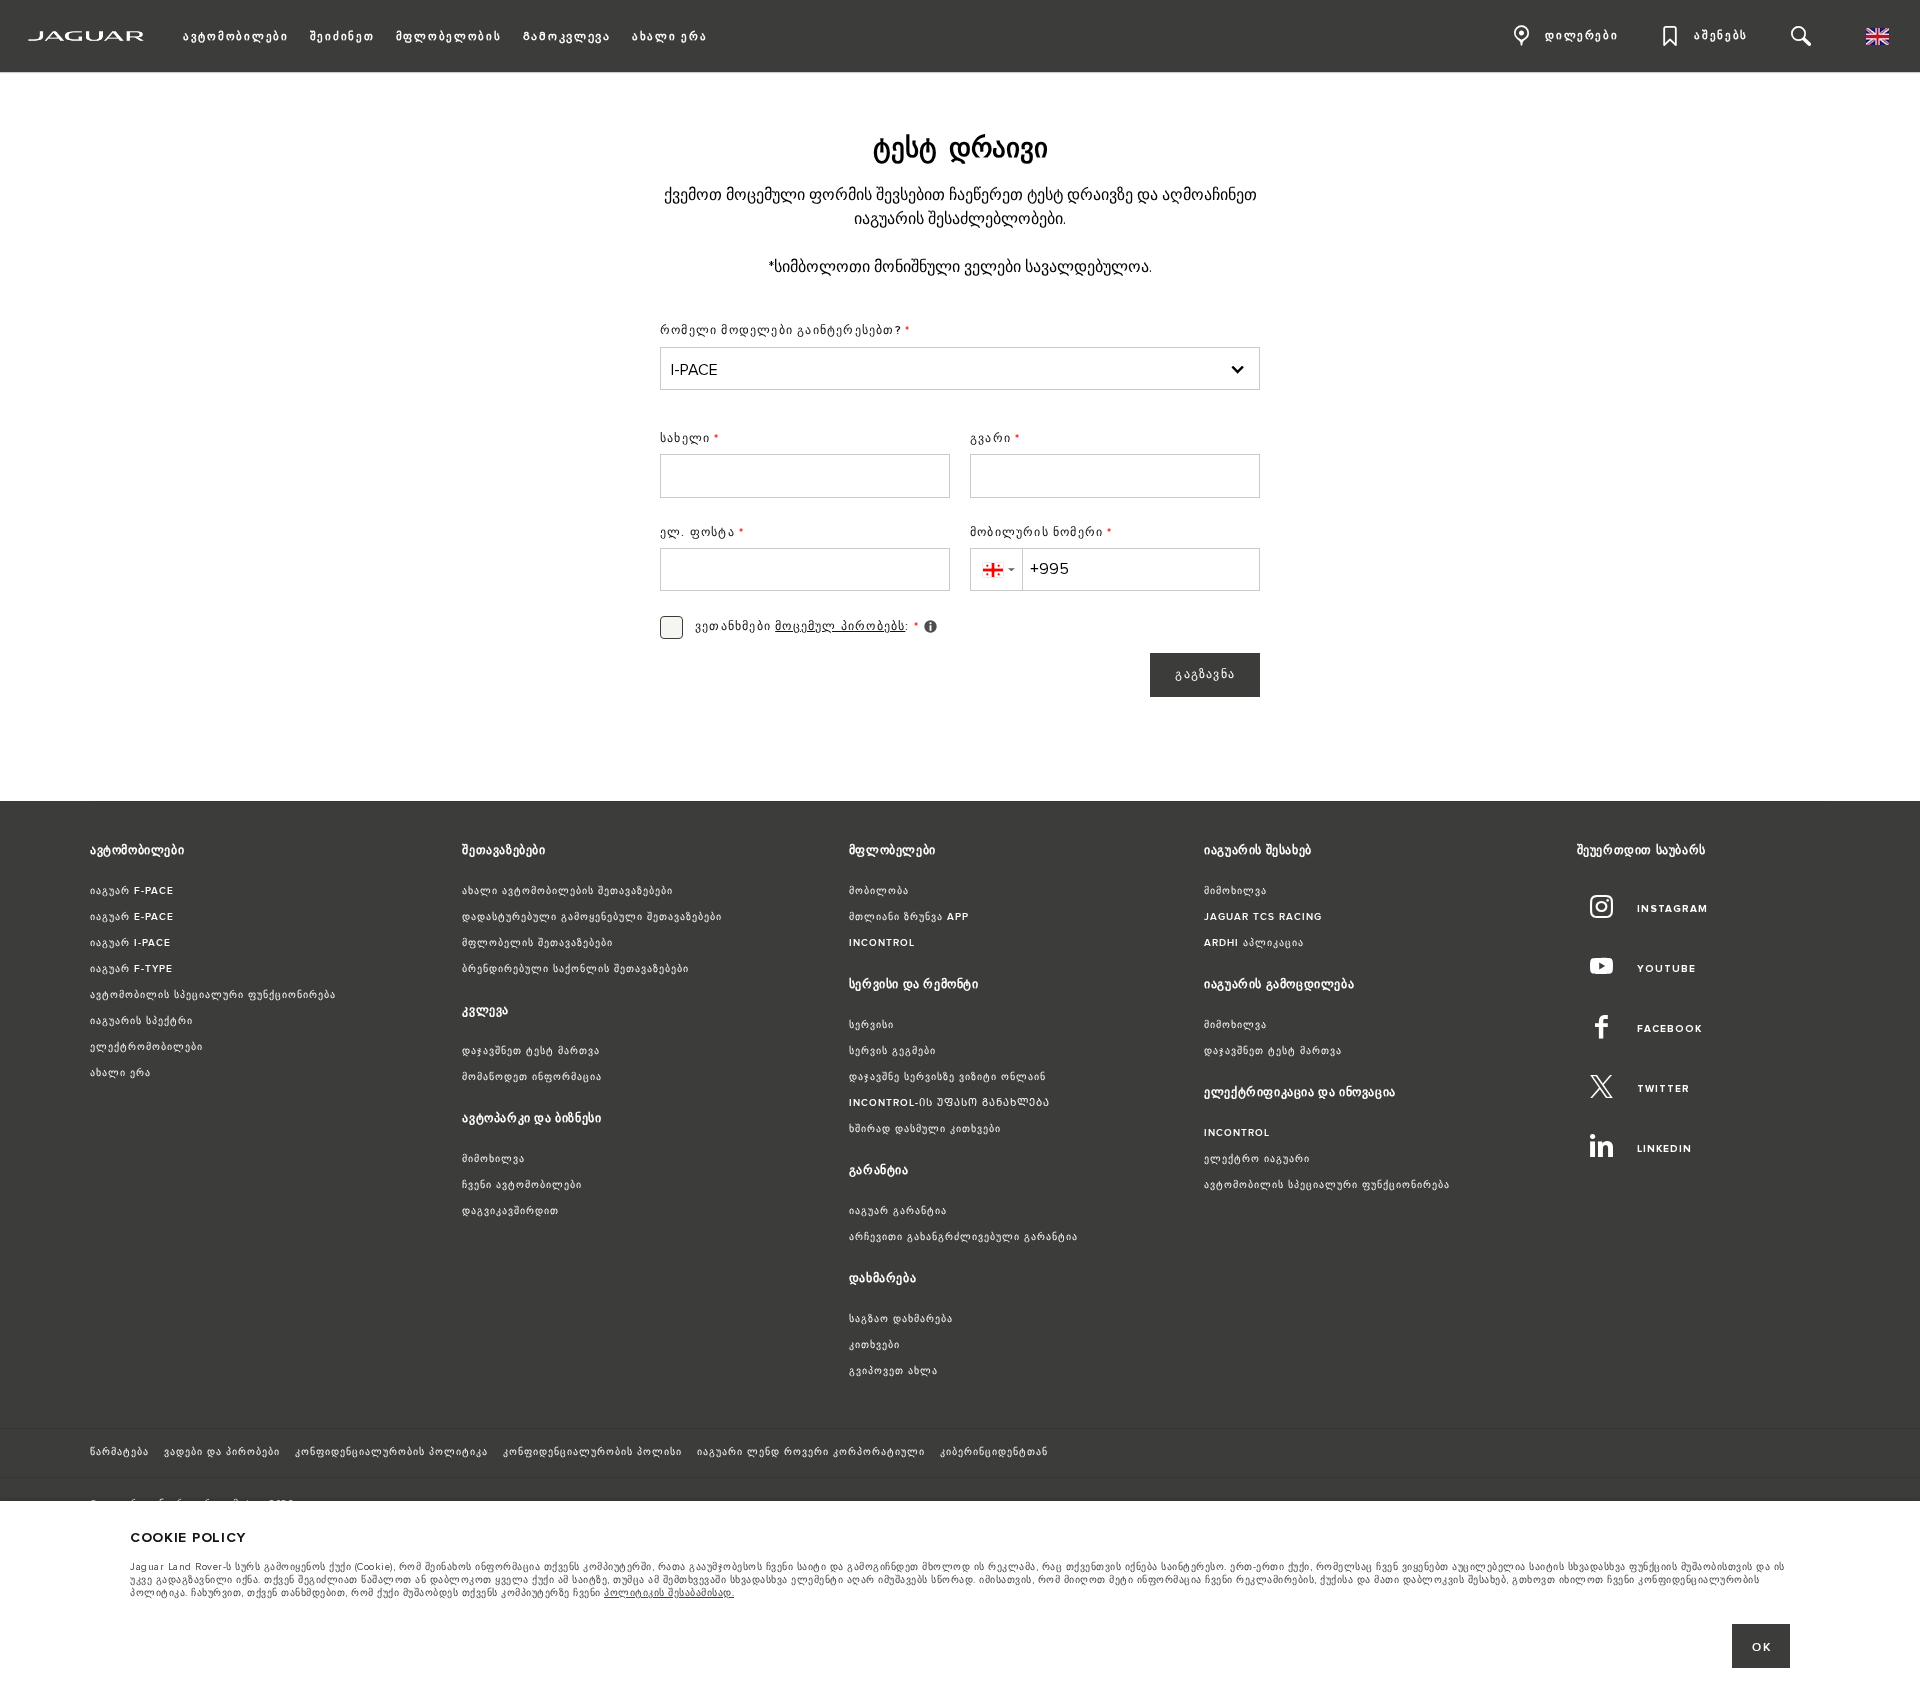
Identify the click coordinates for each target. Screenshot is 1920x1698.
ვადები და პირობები (222, 1452)
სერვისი (871, 1025)
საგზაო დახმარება (901, 1319)
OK (1761, 1647)
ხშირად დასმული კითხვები (925, 1129)
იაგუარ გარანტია (898, 1211)
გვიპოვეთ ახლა (893, 1371)
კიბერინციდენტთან (994, 1452)
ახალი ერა (120, 1073)
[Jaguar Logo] (86, 36)
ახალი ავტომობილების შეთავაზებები (567, 891)
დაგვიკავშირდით (510, 1211)
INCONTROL (882, 943)
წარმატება (119, 1452)
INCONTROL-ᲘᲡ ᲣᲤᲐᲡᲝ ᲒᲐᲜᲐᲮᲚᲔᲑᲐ (949, 1103)
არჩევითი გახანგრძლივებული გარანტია (963, 1237)
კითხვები (874, 1345)
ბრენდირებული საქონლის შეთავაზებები (575, 969)
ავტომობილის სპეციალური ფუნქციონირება (213, 995)
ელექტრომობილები (146, 1047)
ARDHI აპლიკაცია (1254, 943)
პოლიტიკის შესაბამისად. (669, 1593)
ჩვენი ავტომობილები (522, 1185)
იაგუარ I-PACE (130, 943)
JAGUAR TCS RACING (1263, 917)
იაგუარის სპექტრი (141, 1021)
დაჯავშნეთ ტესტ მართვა (531, 1051)
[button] (996, 569)
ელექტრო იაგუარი (1257, 1159)
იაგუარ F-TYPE (131, 969)
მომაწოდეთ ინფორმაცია (532, 1077)
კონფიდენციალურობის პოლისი (592, 1452)
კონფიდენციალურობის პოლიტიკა (391, 1452)
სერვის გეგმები (892, 1051)
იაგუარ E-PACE (132, 917)
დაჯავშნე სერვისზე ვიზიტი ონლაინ (947, 1077)
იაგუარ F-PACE (132, 891)
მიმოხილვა (493, 1159)
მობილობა (879, 891)
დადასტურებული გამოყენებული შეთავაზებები (592, 917)
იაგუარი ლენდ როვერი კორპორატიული (811, 1452)
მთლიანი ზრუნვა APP (909, 917)
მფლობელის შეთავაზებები (537, 943)
